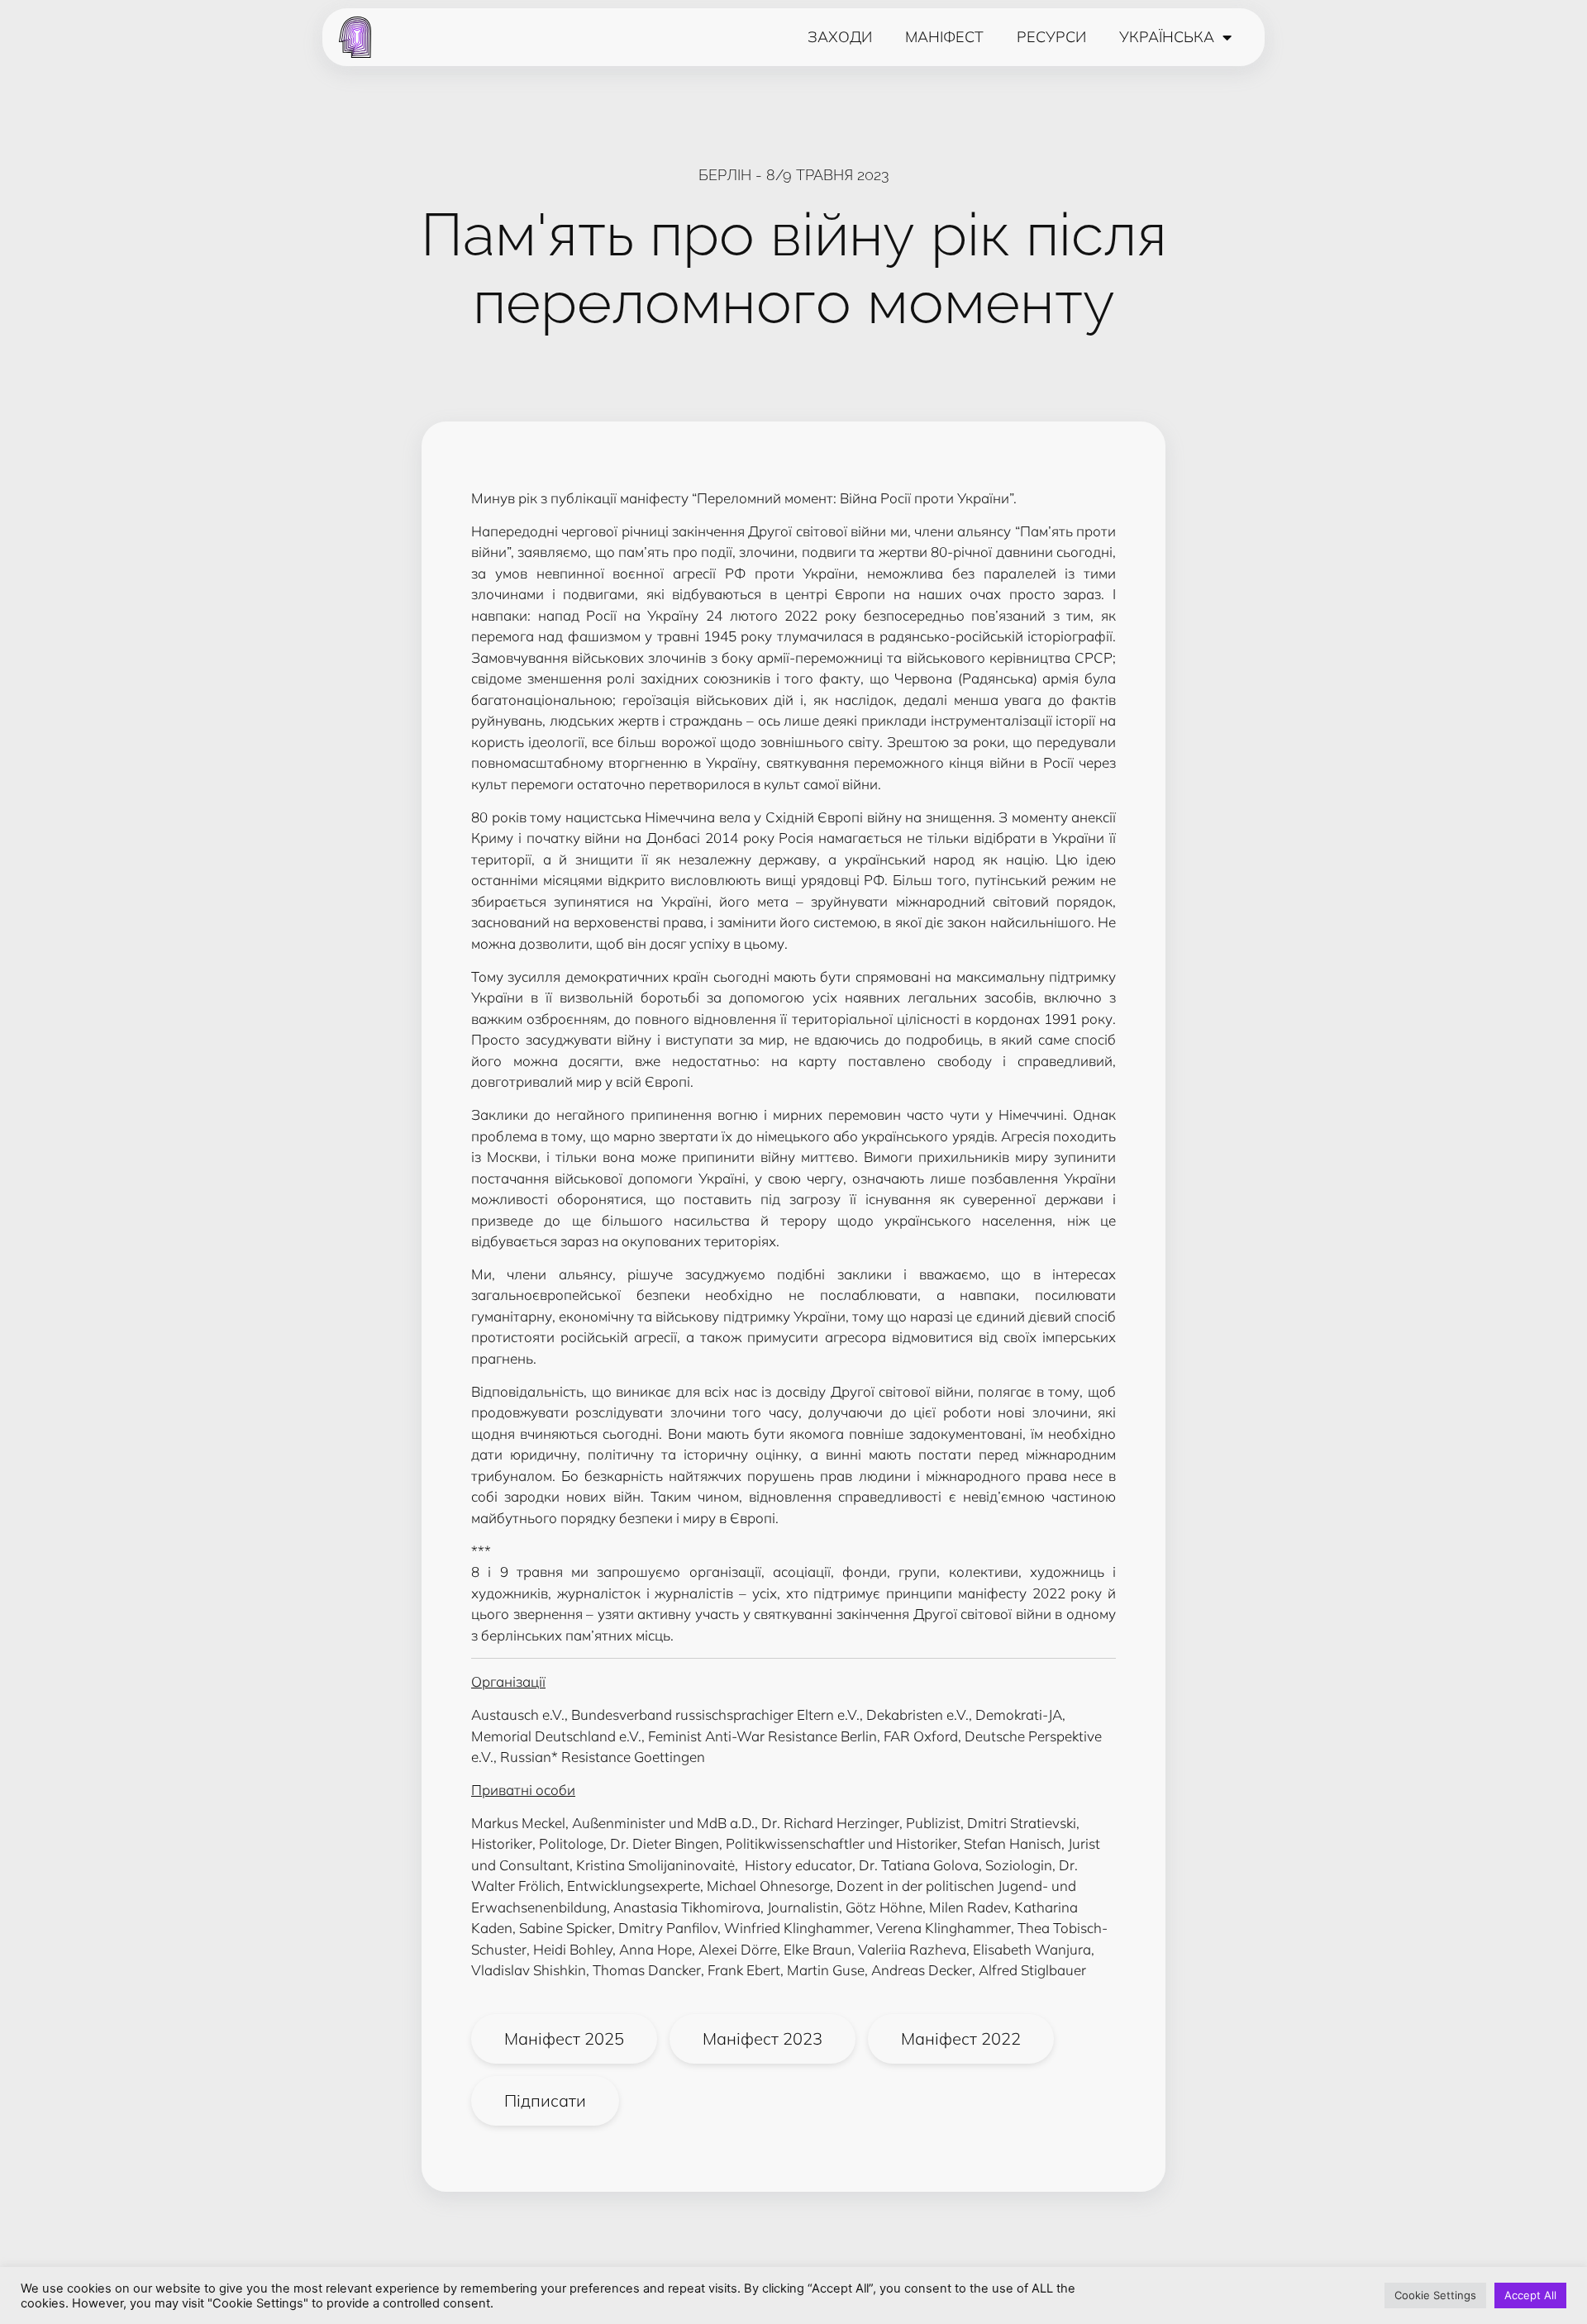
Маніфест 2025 (564, 2038)
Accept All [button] (1530, 2295)
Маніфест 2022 (961, 2038)
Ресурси (1051, 37)
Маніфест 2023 (763, 2038)
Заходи (840, 37)
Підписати (545, 2100)
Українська (1167, 37)
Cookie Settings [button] (1435, 2295)
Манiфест (944, 37)
